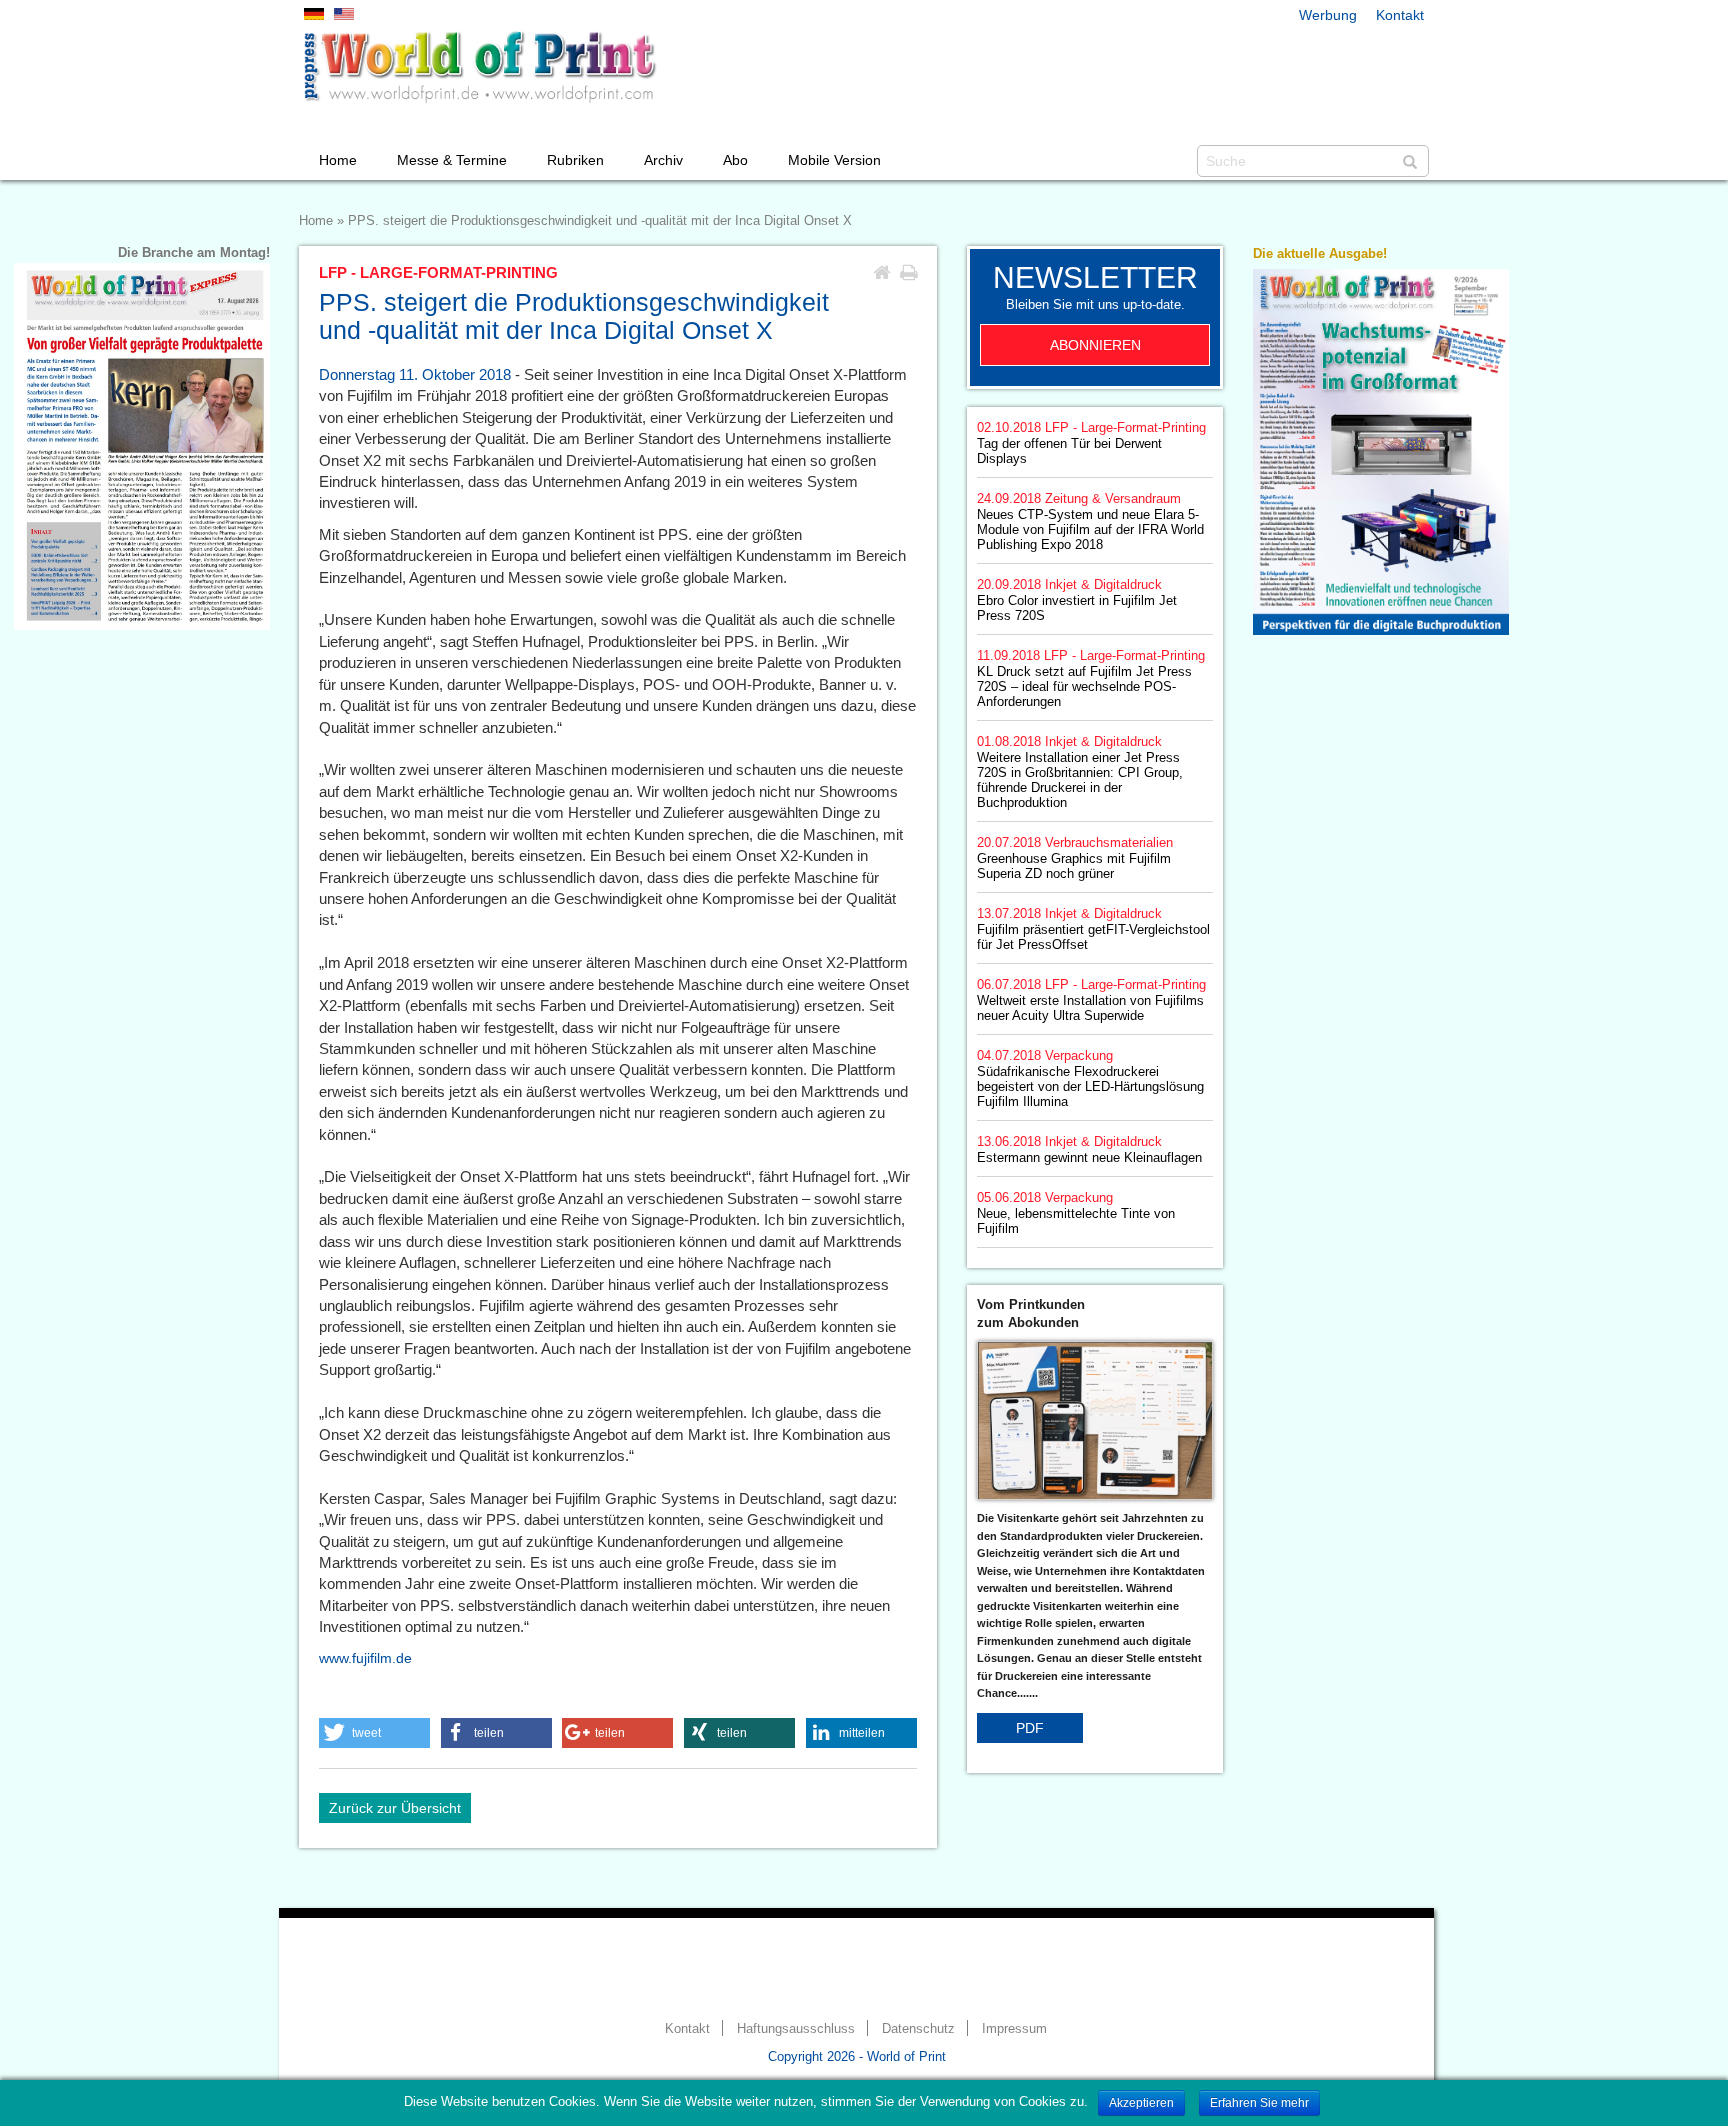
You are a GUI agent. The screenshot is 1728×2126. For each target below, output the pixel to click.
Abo (735, 160)
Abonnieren (1095, 345)
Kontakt (1400, 15)
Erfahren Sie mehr (1259, 2103)
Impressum (1014, 2029)
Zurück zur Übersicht (395, 1808)
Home (338, 160)
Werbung (1328, 15)
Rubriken (575, 160)
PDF (1030, 1728)
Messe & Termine (452, 160)
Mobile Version (834, 160)
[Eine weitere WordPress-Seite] (479, 67)
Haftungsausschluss (796, 2029)
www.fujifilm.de (365, 1658)
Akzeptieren (1141, 2103)
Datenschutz (918, 2029)
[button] (374, 1733)
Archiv (663, 160)
